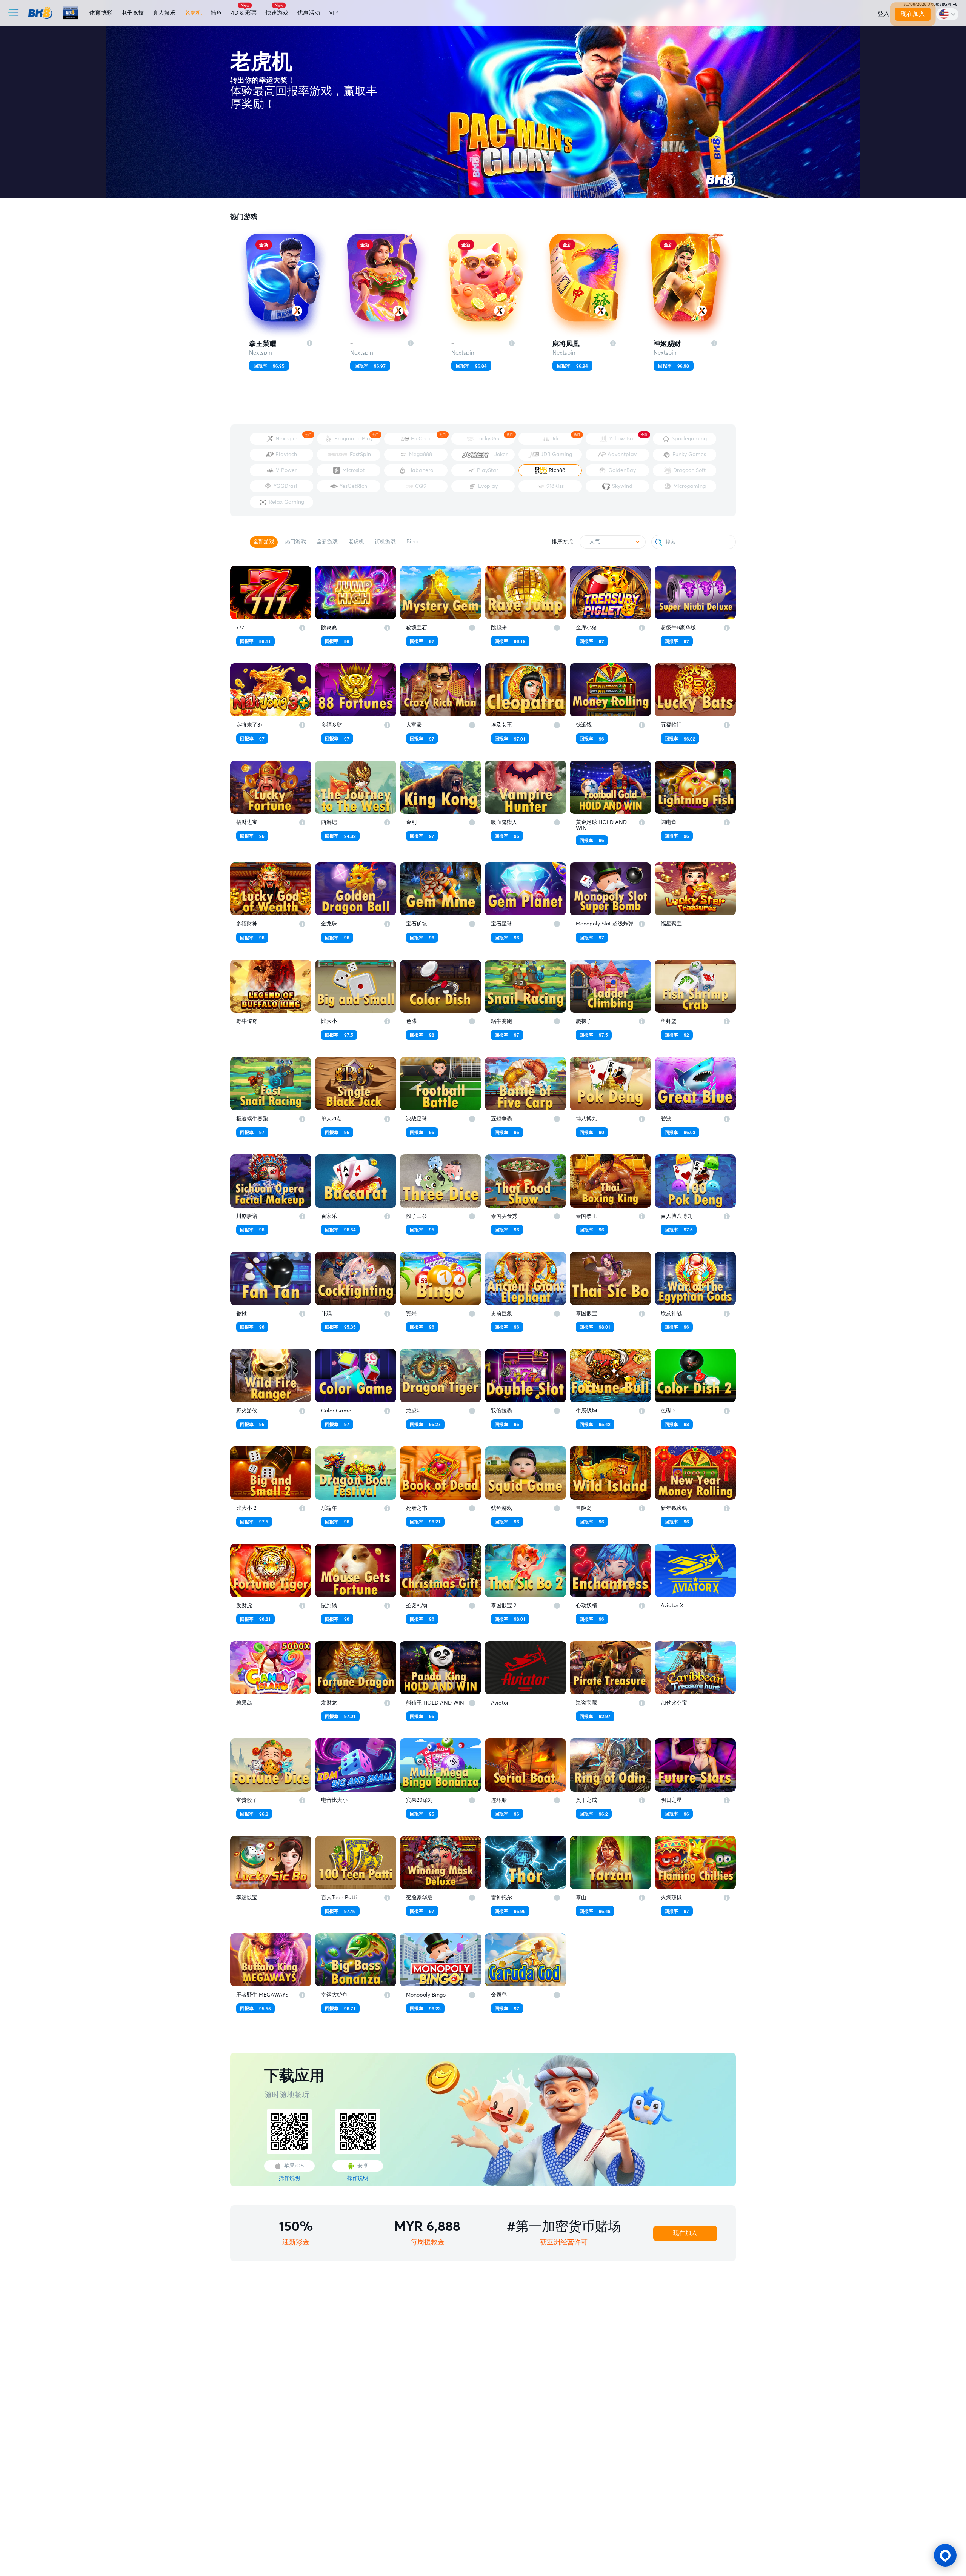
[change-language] (947, 14)
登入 (883, 14)
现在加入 (913, 14)
